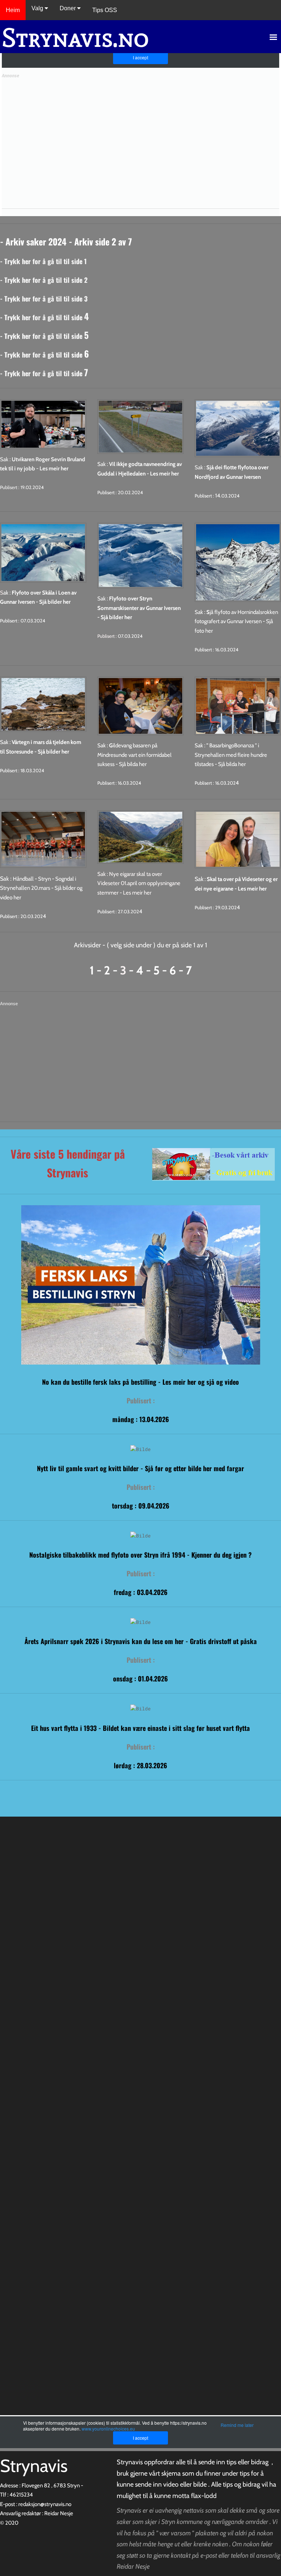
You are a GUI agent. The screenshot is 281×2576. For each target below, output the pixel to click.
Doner (68, 8)
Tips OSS (105, 10)
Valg (38, 8)
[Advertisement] (140, 145)
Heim (13, 10)
